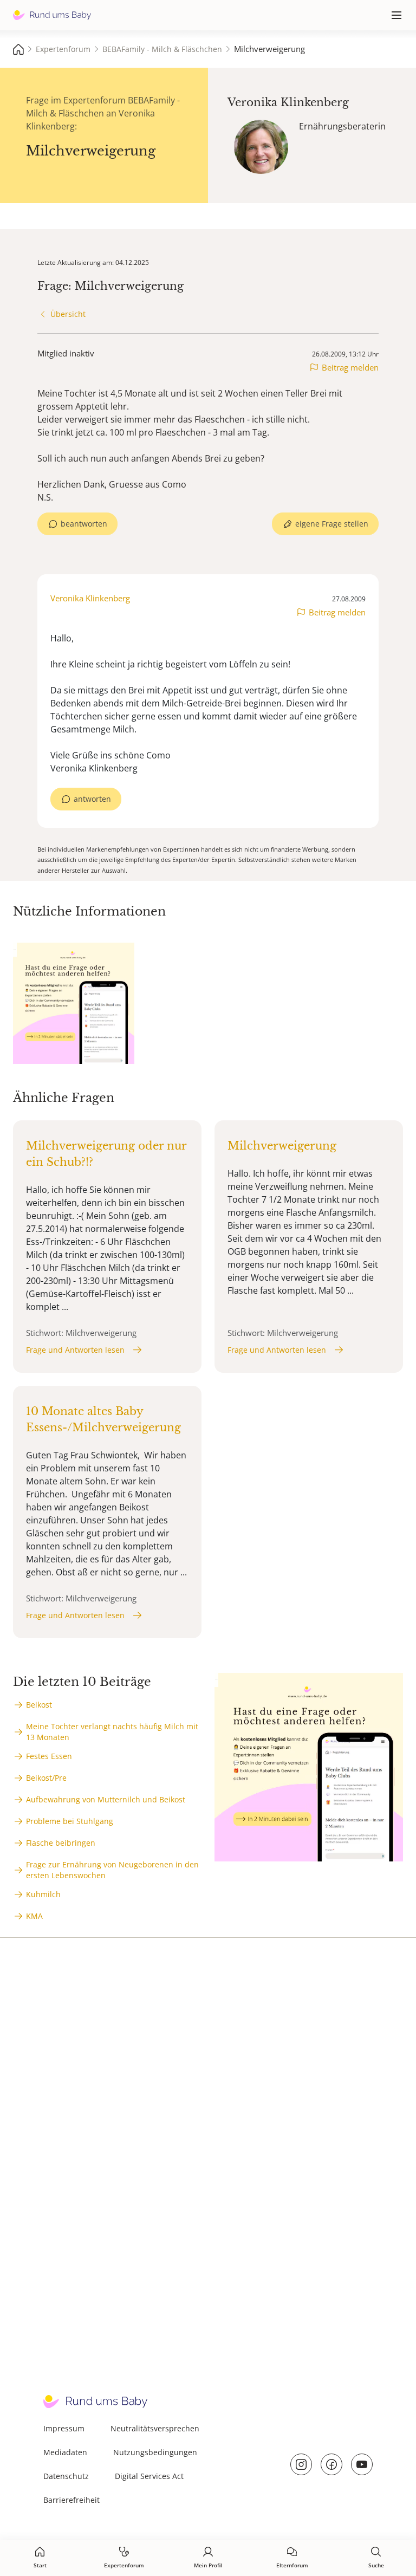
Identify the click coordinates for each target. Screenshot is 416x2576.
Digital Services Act (149, 2476)
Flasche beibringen (61, 1843)
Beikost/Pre (46, 1778)
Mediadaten (65, 2452)
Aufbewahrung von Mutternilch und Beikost (106, 1799)
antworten (92, 799)
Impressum (64, 2428)
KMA (34, 1916)
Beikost (39, 1705)
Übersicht (68, 314)
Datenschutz (66, 2476)
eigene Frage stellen (332, 524)
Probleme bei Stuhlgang (70, 1821)
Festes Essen (49, 1756)
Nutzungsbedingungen (155, 2452)
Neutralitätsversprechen (155, 2428)
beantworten (84, 524)
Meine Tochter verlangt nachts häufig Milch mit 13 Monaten (112, 1732)
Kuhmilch (43, 1894)
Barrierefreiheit (71, 2500)
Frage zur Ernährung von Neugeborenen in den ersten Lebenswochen (112, 1870)
